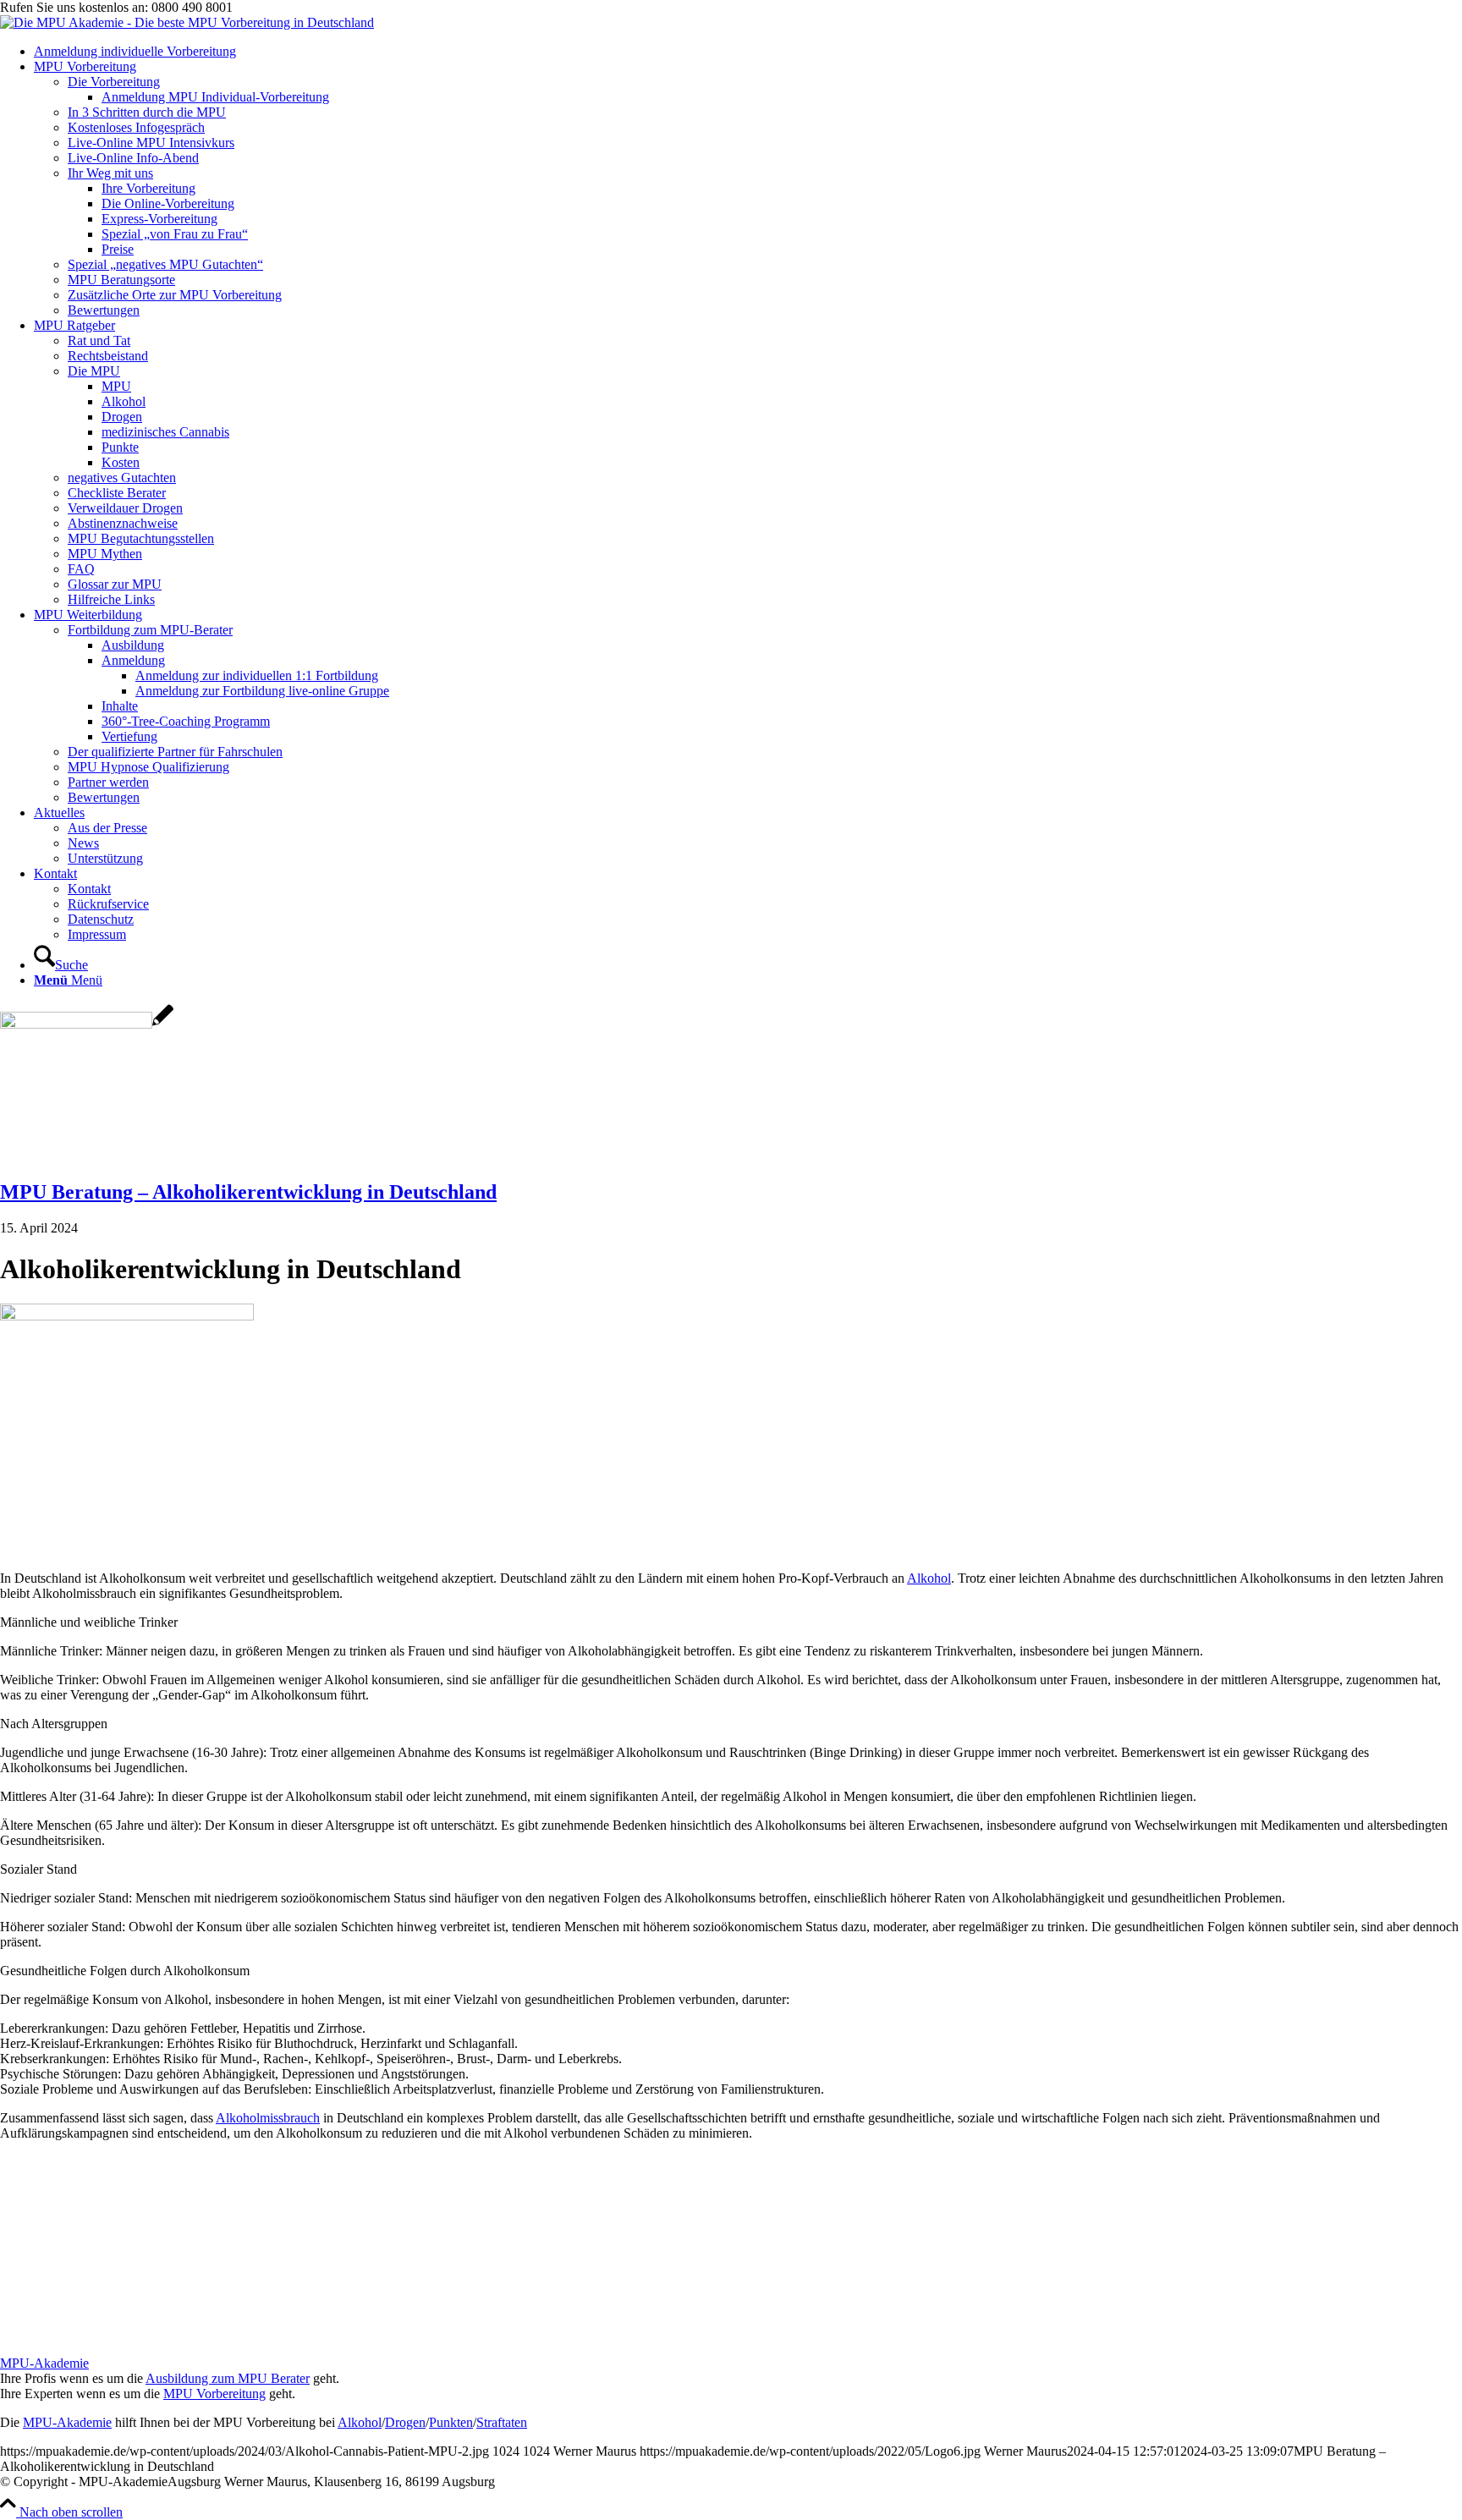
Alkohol (929, 1578)
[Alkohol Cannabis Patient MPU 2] (87, 1024)
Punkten (451, 2422)
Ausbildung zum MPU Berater (228, 2378)
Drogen (405, 2422)
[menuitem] (748, 52)
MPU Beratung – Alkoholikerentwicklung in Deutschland (248, 1192)
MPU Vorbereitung (214, 2394)
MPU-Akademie (44, 2363)
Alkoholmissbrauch (268, 2118)
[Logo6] (187, 22)
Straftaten (502, 2422)
